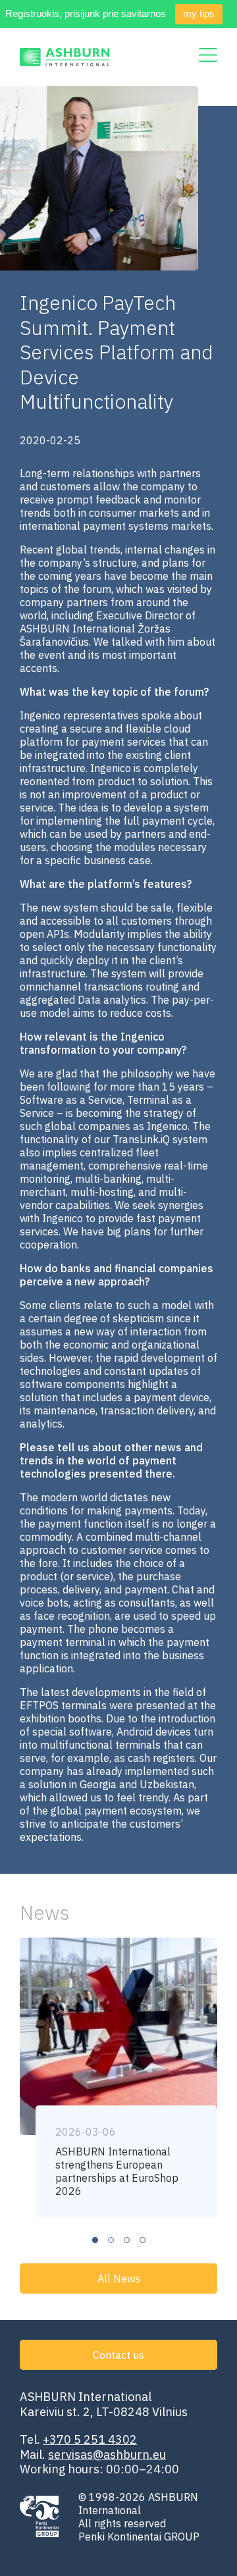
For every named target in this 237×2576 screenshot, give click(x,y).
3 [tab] (127, 2240)
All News (119, 2279)
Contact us (118, 2355)
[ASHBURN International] (65, 57)
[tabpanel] (118, 2077)
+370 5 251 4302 (90, 2439)
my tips (199, 13)
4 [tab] (143, 2240)
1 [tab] (95, 2240)
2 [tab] (111, 2240)
